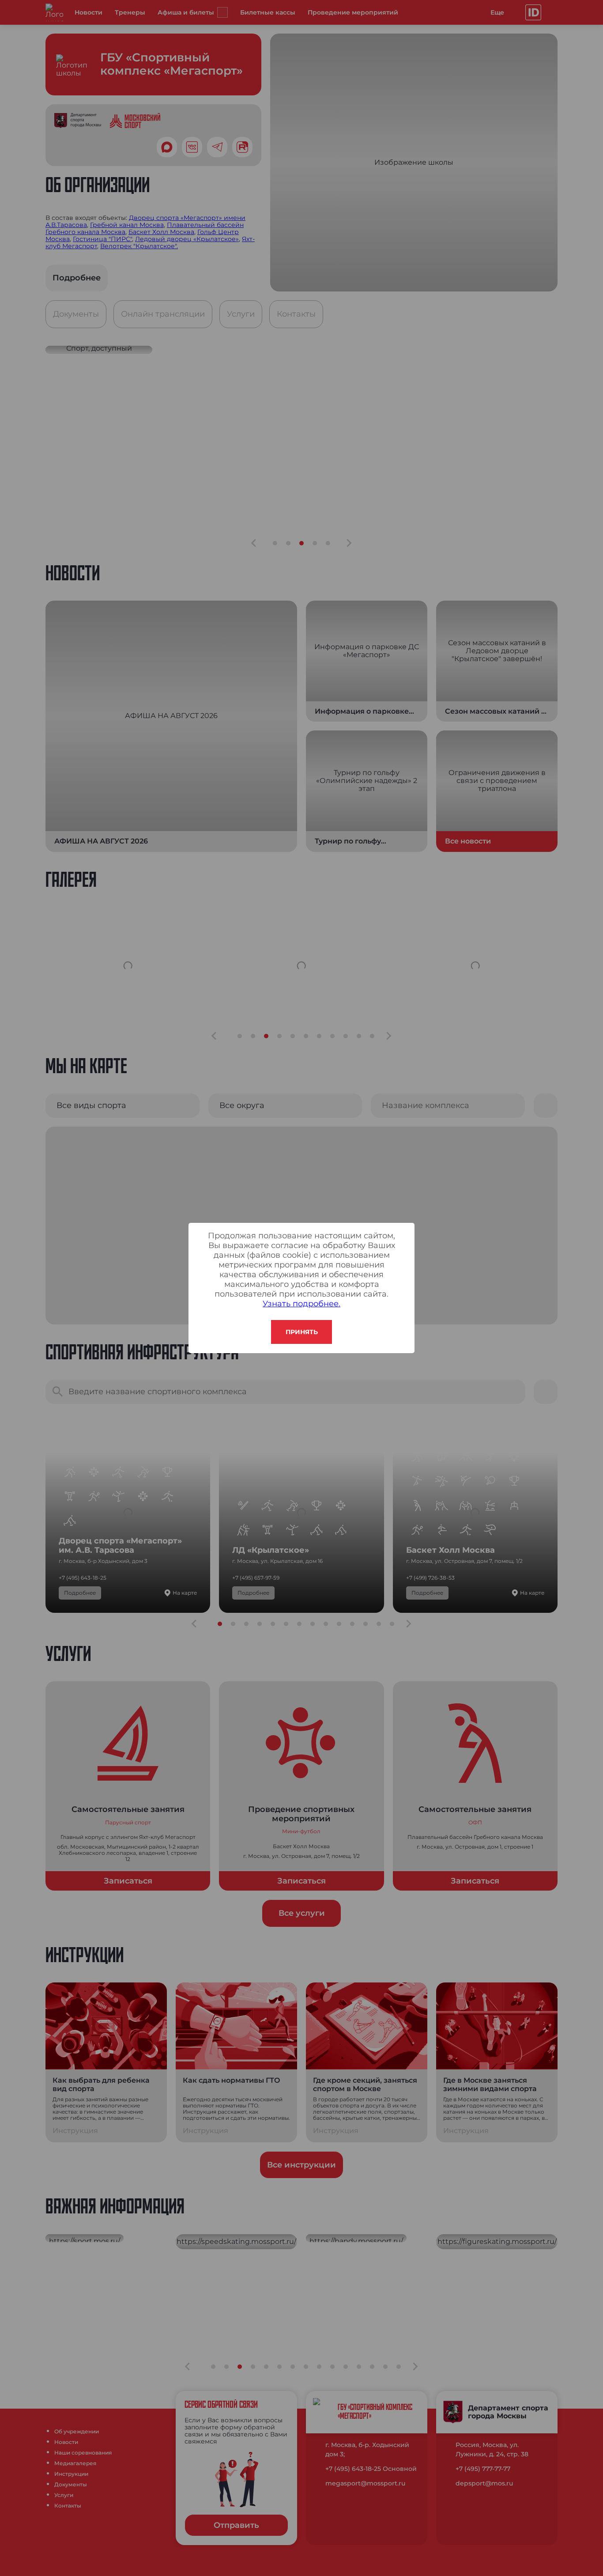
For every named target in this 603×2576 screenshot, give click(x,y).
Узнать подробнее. (301, 1304)
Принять (302, 1332)
